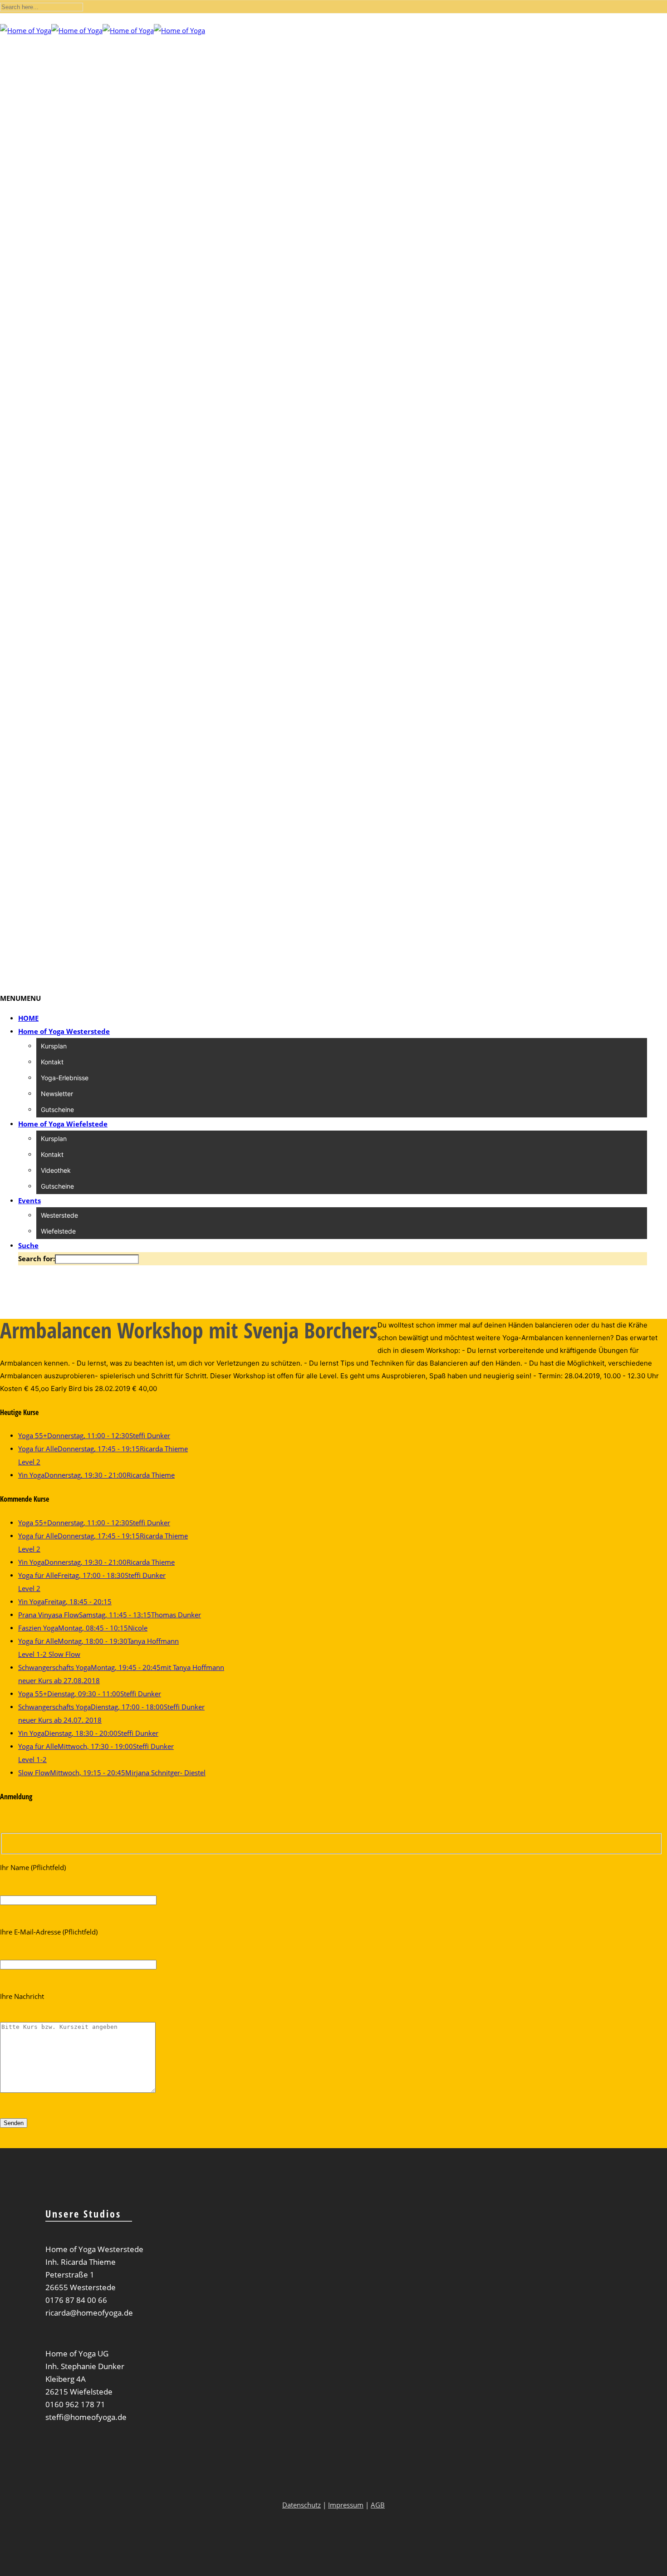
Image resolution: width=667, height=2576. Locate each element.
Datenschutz (302, 2505)
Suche (28, 1245)
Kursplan (54, 1046)
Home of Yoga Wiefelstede (63, 1124)
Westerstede (59, 1215)
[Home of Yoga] (103, 30)
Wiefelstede (58, 1231)
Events (29, 1200)
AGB (378, 2505)
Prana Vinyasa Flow (110, 1615)
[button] (20, 998)
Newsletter (57, 1094)
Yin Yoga (96, 1475)
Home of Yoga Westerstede (64, 1031)
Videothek (56, 1170)
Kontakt (52, 1062)
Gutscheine (57, 1109)
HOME (28, 1018)
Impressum (346, 2505)
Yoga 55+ (94, 1435)
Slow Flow (112, 1773)
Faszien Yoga (83, 1628)
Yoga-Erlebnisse (65, 1078)
